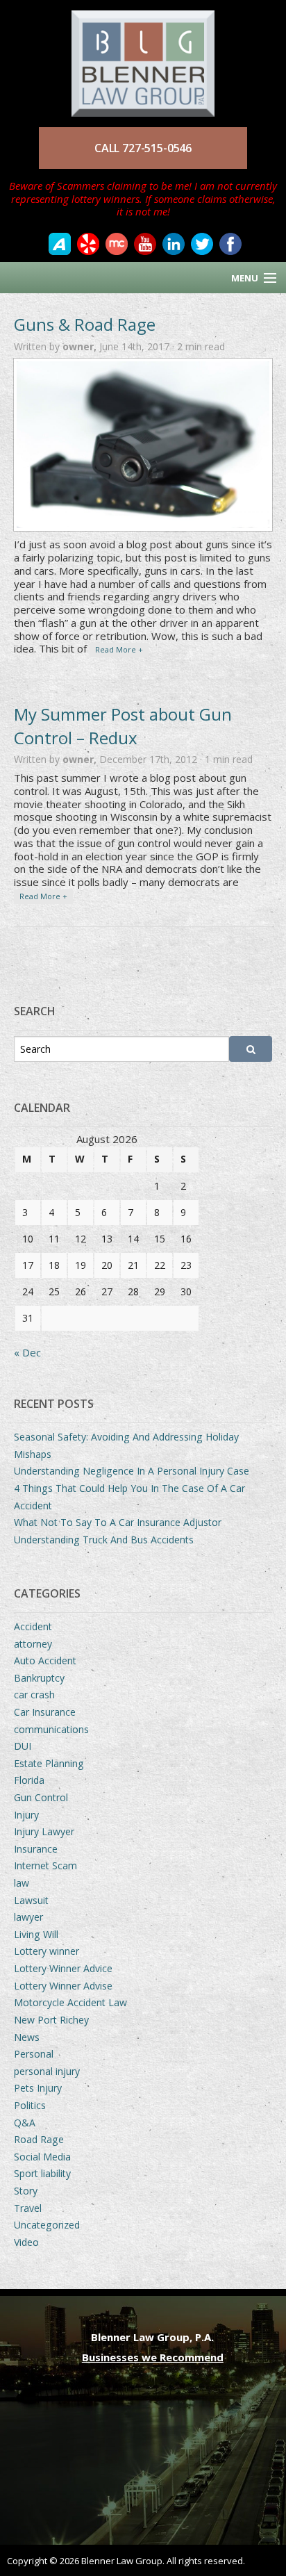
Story (26, 2191)
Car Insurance (45, 1712)
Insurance (36, 1849)
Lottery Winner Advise (63, 1986)
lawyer (28, 1917)
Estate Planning (49, 1763)
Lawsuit (31, 1900)
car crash (34, 1695)
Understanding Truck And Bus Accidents (104, 1540)
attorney (33, 1644)
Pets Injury (38, 2088)
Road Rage (39, 2139)
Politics (30, 2105)
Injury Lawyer (44, 1831)
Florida (29, 1780)
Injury (26, 1815)
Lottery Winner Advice (63, 1968)
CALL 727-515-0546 (143, 148)
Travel (28, 2208)
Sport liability (42, 2173)
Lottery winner (47, 1951)
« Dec (27, 1352)
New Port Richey (51, 2020)
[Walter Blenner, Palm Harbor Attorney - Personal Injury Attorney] (143, 57)
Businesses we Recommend (153, 2357)
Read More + (119, 649)
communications (51, 1729)
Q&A (25, 2123)
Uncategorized (47, 2225)
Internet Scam (45, 1865)
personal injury (47, 2071)
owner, (81, 346)
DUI (23, 1746)
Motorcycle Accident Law (70, 2002)
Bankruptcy (39, 1678)
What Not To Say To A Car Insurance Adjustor (118, 1522)
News (27, 2037)
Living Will (36, 1934)
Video (26, 2242)
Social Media (42, 2157)
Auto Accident (45, 1660)
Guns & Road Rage (85, 324)
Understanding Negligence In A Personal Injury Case (132, 1471)
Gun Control (41, 1797)
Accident (33, 1626)
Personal (34, 2054)
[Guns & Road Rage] (143, 445)
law (22, 1883)
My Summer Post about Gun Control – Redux (123, 726)
